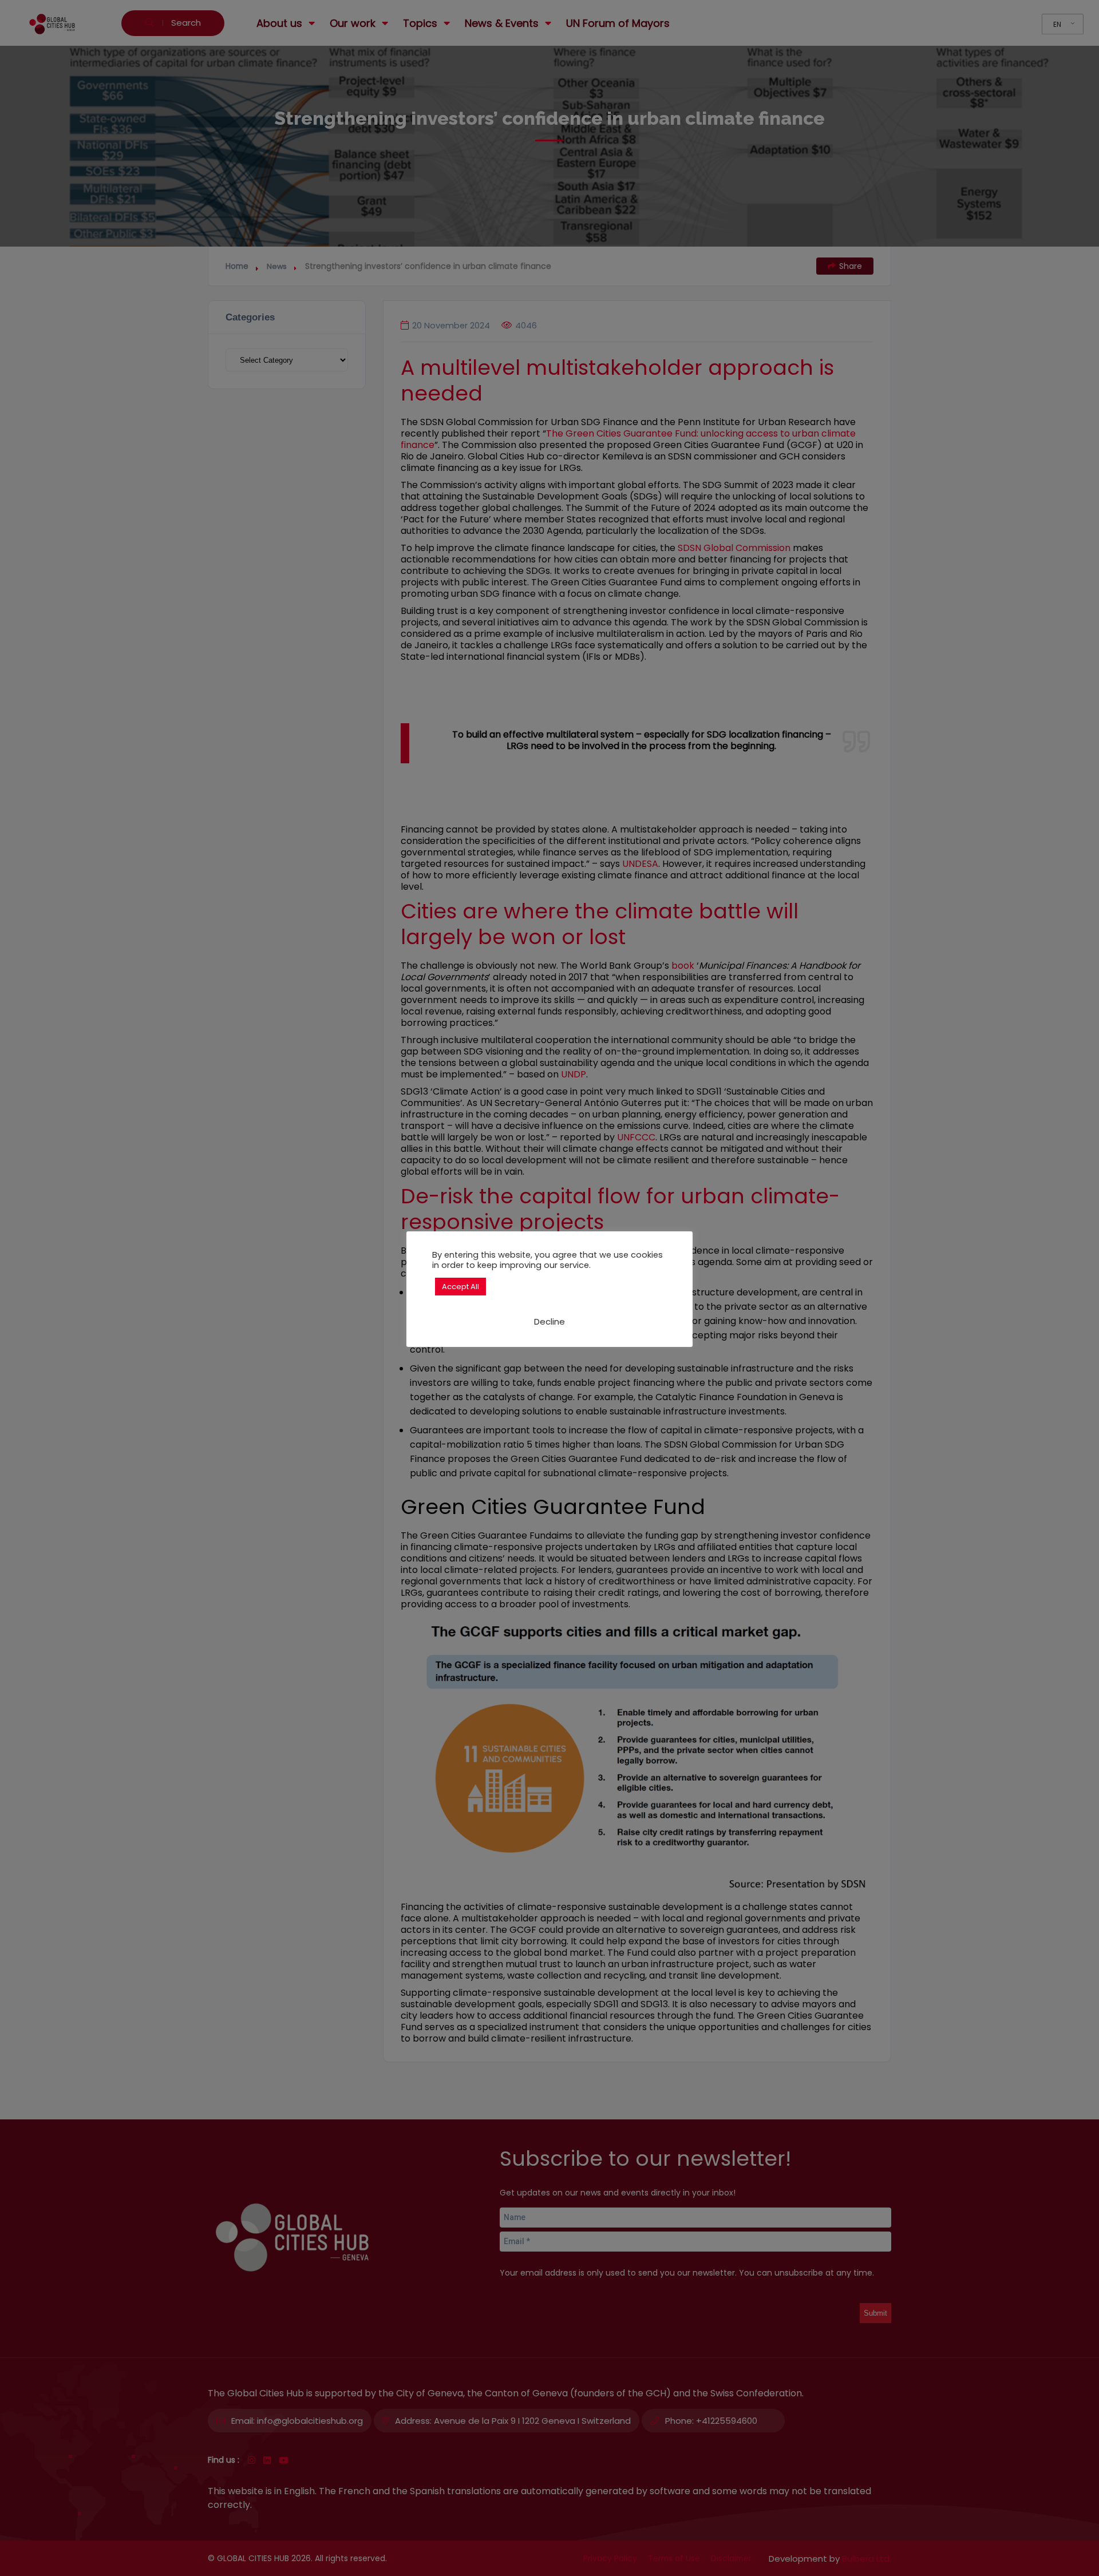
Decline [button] (549, 1321)
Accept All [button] (460, 1287)
